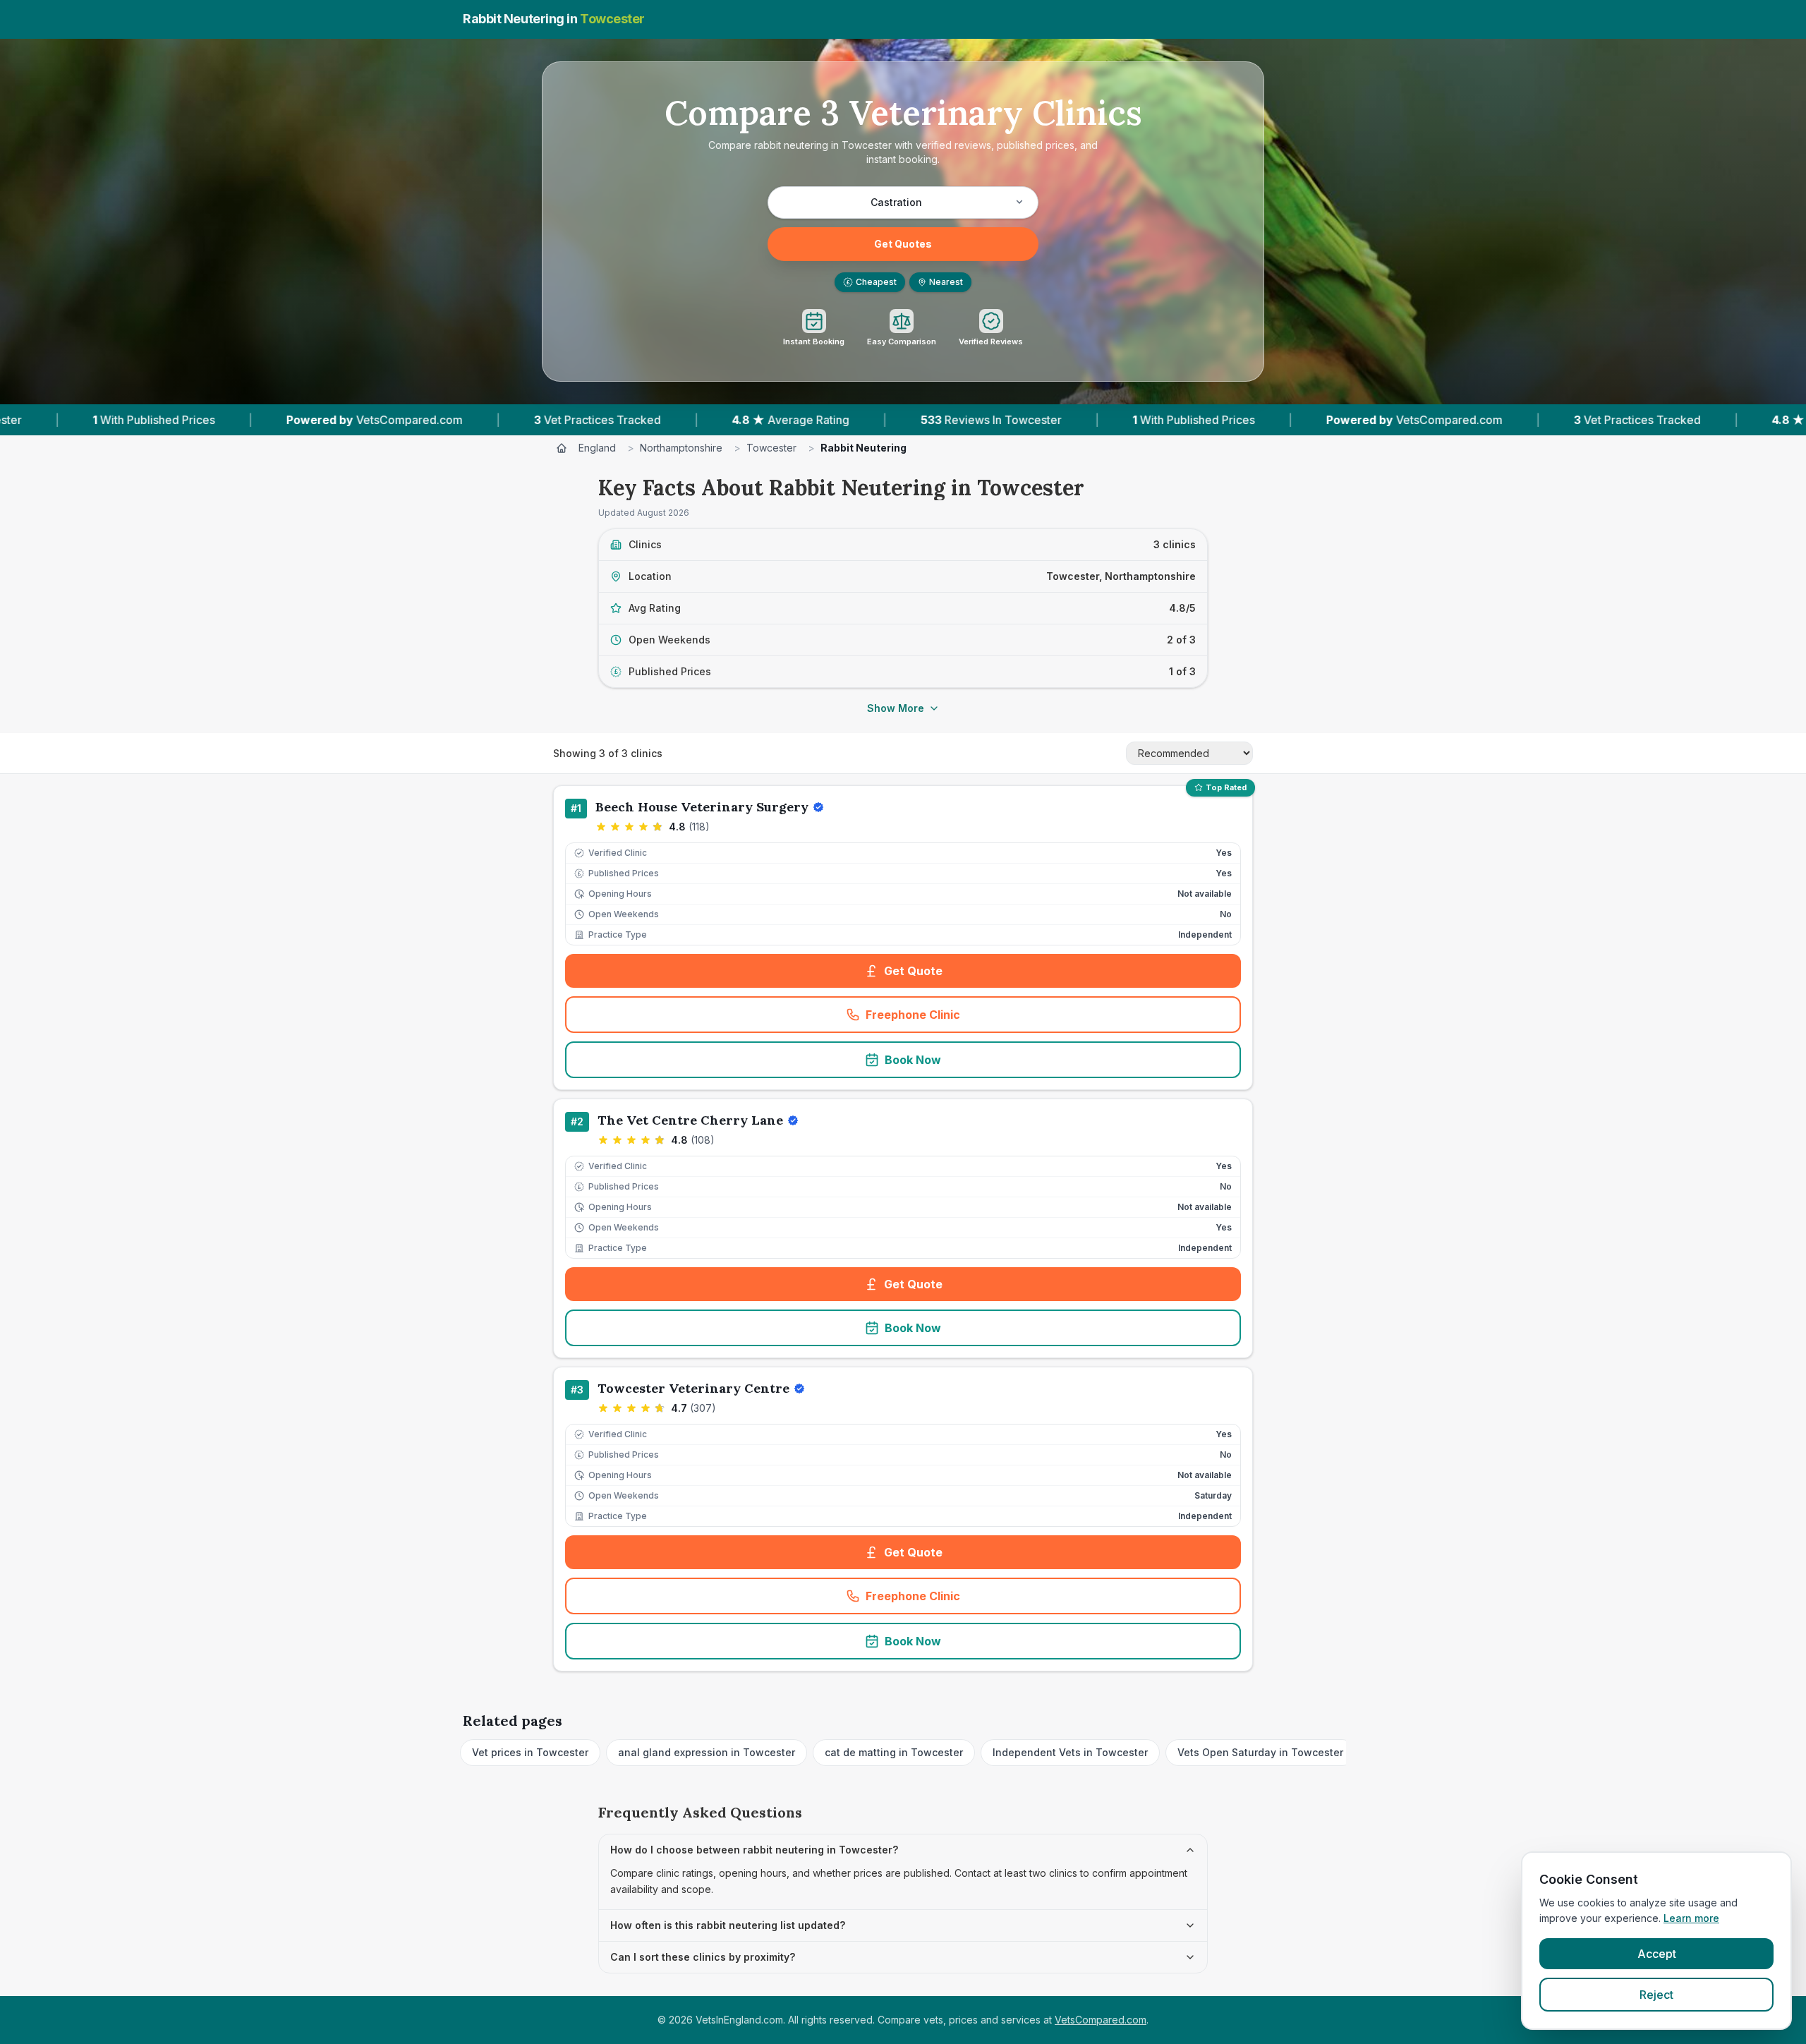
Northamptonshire (681, 448)
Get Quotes (903, 244)
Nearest (946, 282)
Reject (1656, 1995)
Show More (896, 708)
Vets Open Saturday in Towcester (1260, 1752)
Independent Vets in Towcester (1070, 1752)
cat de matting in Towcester (894, 1752)
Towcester (771, 448)
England (597, 448)
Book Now (913, 1060)
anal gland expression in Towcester (707, 1752)
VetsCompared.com (1101, 2020)
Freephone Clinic (959, 1019)
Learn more (1691, 1918)
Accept (1657, 1954)
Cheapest (872, 282)
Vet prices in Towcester (530, 1752)
